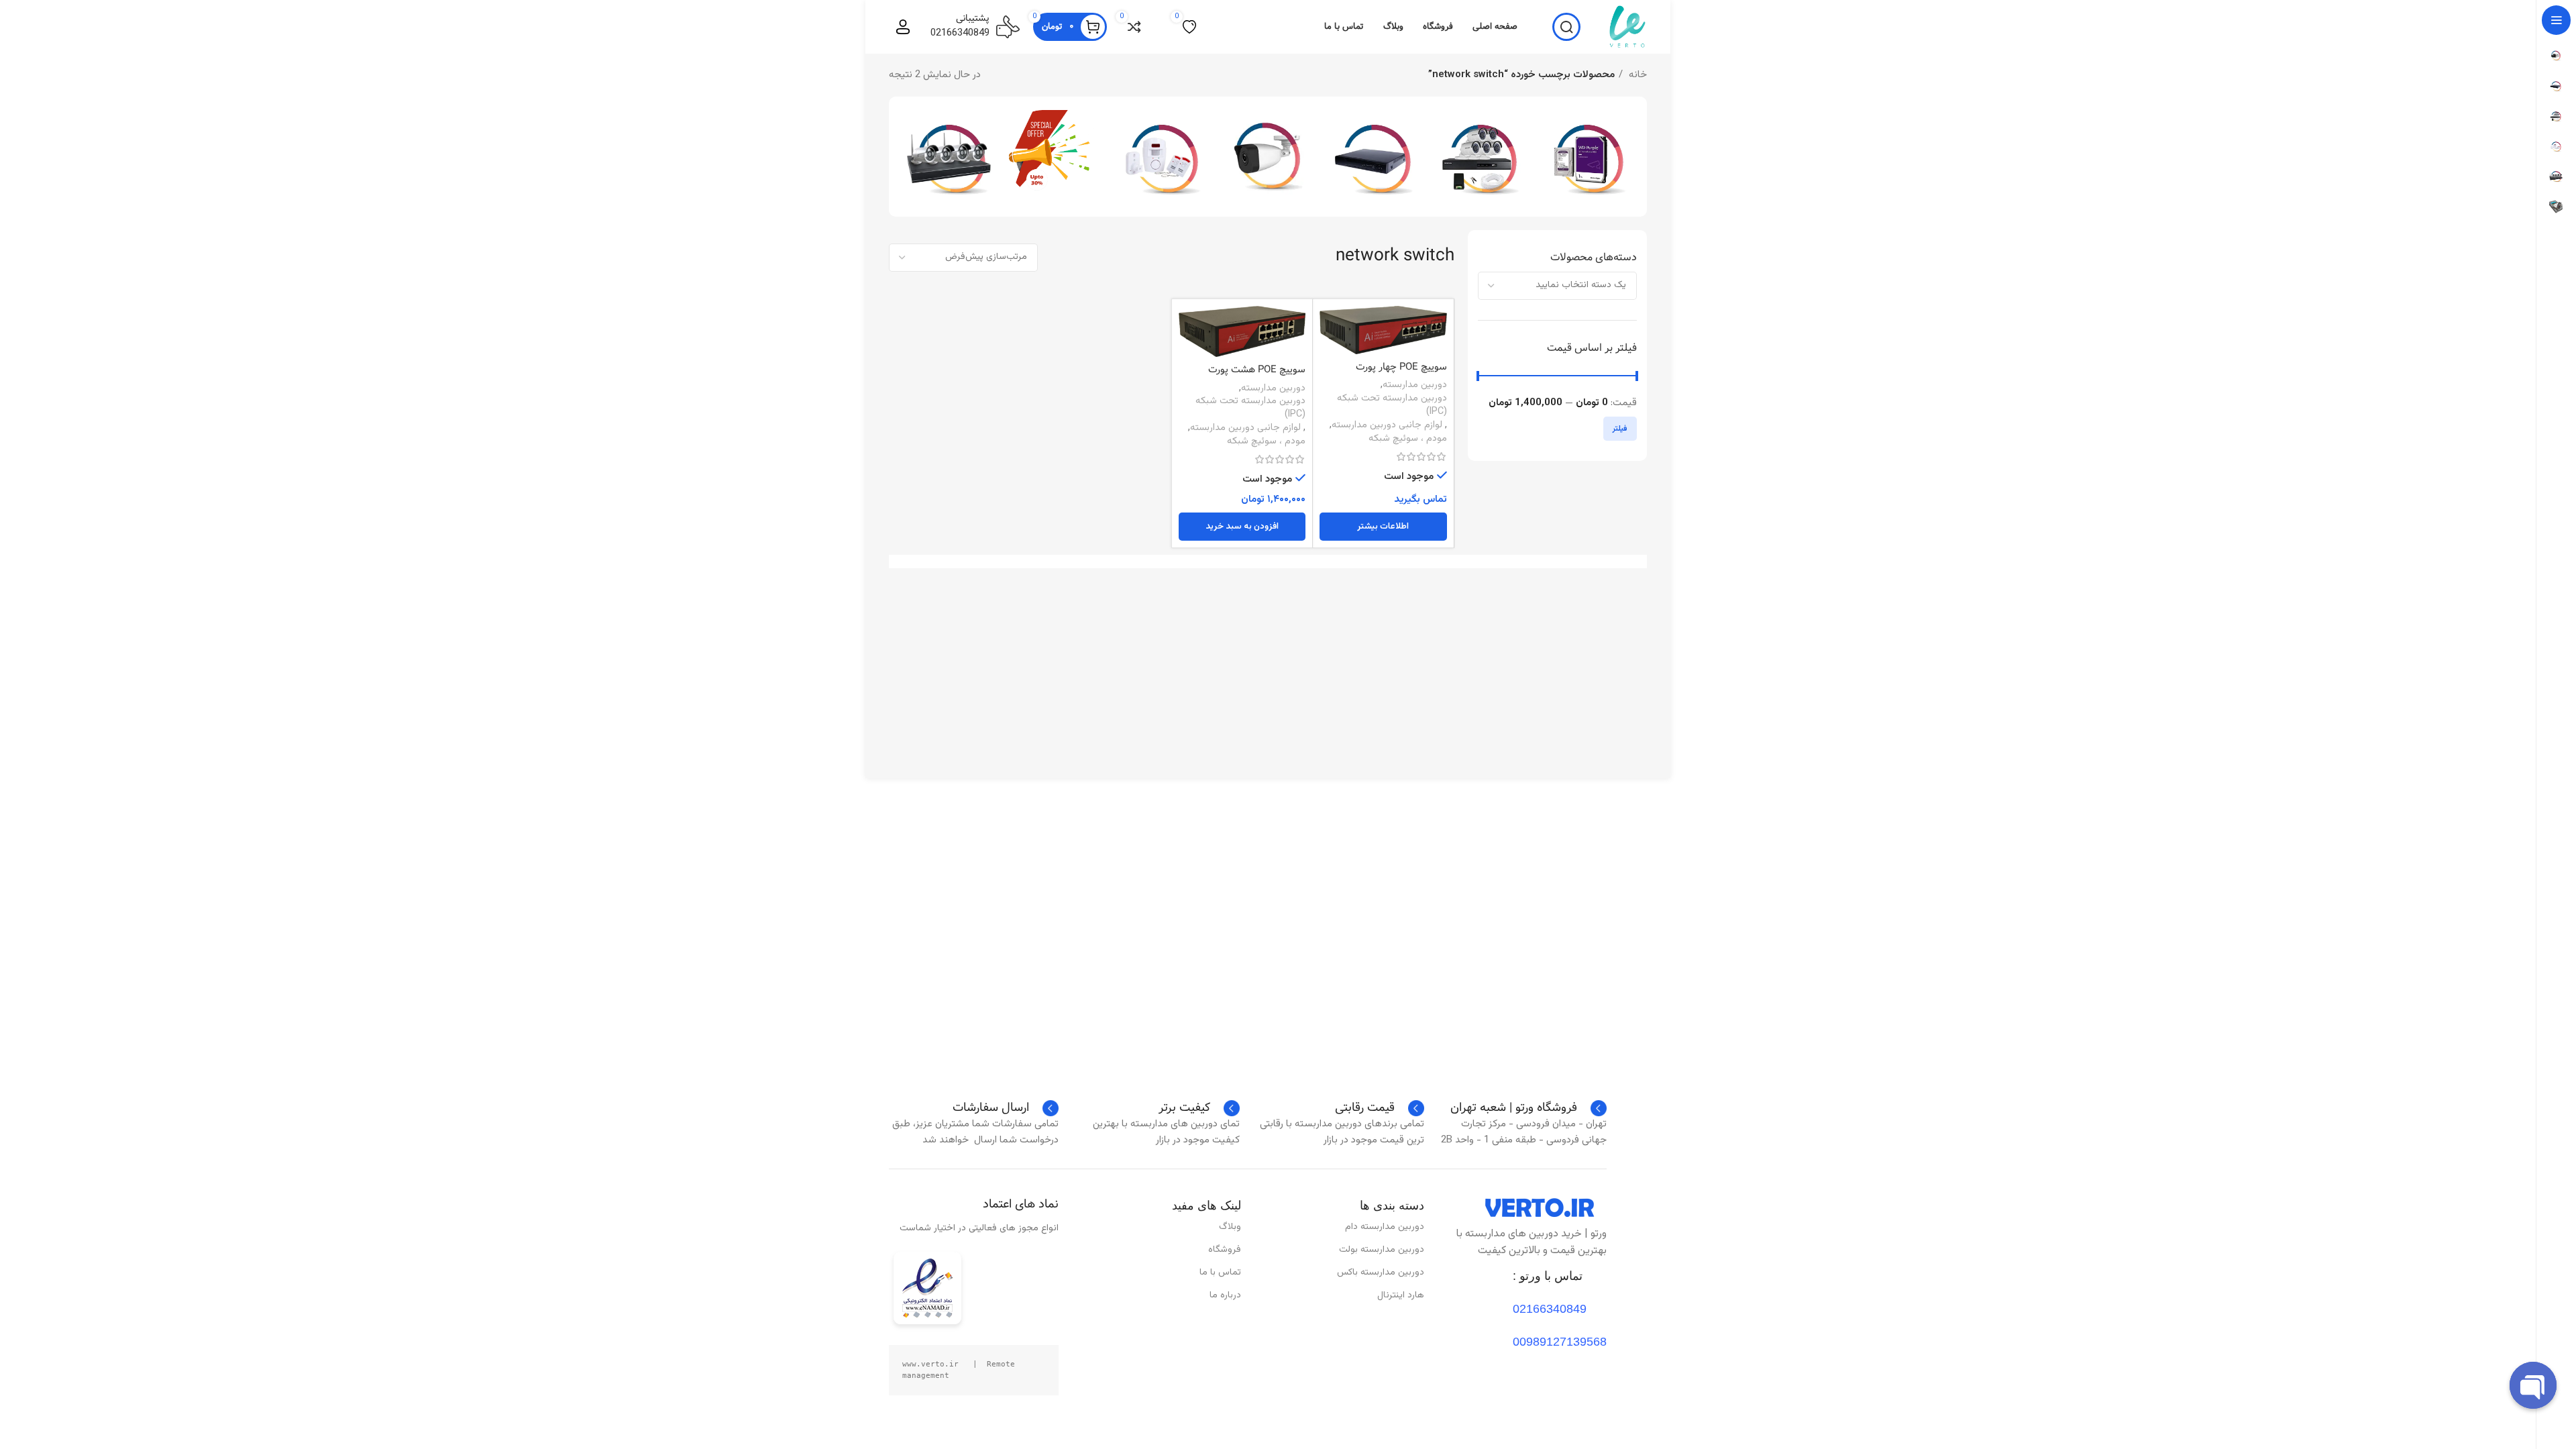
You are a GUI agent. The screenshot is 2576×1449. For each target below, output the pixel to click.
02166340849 (960, 33)
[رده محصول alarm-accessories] (1162, 157)
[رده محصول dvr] (1374, 157)
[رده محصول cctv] (1268, 157)
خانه (1636, 75)
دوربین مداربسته (1415, 385)
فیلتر (1620, 429)
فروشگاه (1225, 1250)
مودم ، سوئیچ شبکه (1408, 439)
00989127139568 (1560, 1342)
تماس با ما (1220, 1273)
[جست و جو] (1566, 27)
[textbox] (1581, 285)
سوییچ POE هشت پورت (1257, 370)
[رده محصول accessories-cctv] (1481, 157)
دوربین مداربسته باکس (1381, 1273)
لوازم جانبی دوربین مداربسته (1387, 425)
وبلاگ (1230, 1227)
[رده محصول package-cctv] (949, 157)
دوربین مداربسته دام (1385, 1227)
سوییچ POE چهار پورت (1401, 367)
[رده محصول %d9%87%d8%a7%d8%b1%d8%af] (1587, 157)
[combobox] (1558, 286)
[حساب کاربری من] (903, 27)
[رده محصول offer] (1056, 153)
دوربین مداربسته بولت (1382, 1250)
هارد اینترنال (1401, 1295)
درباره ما (1225, 1295)
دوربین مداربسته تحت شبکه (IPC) (1392, 405)
